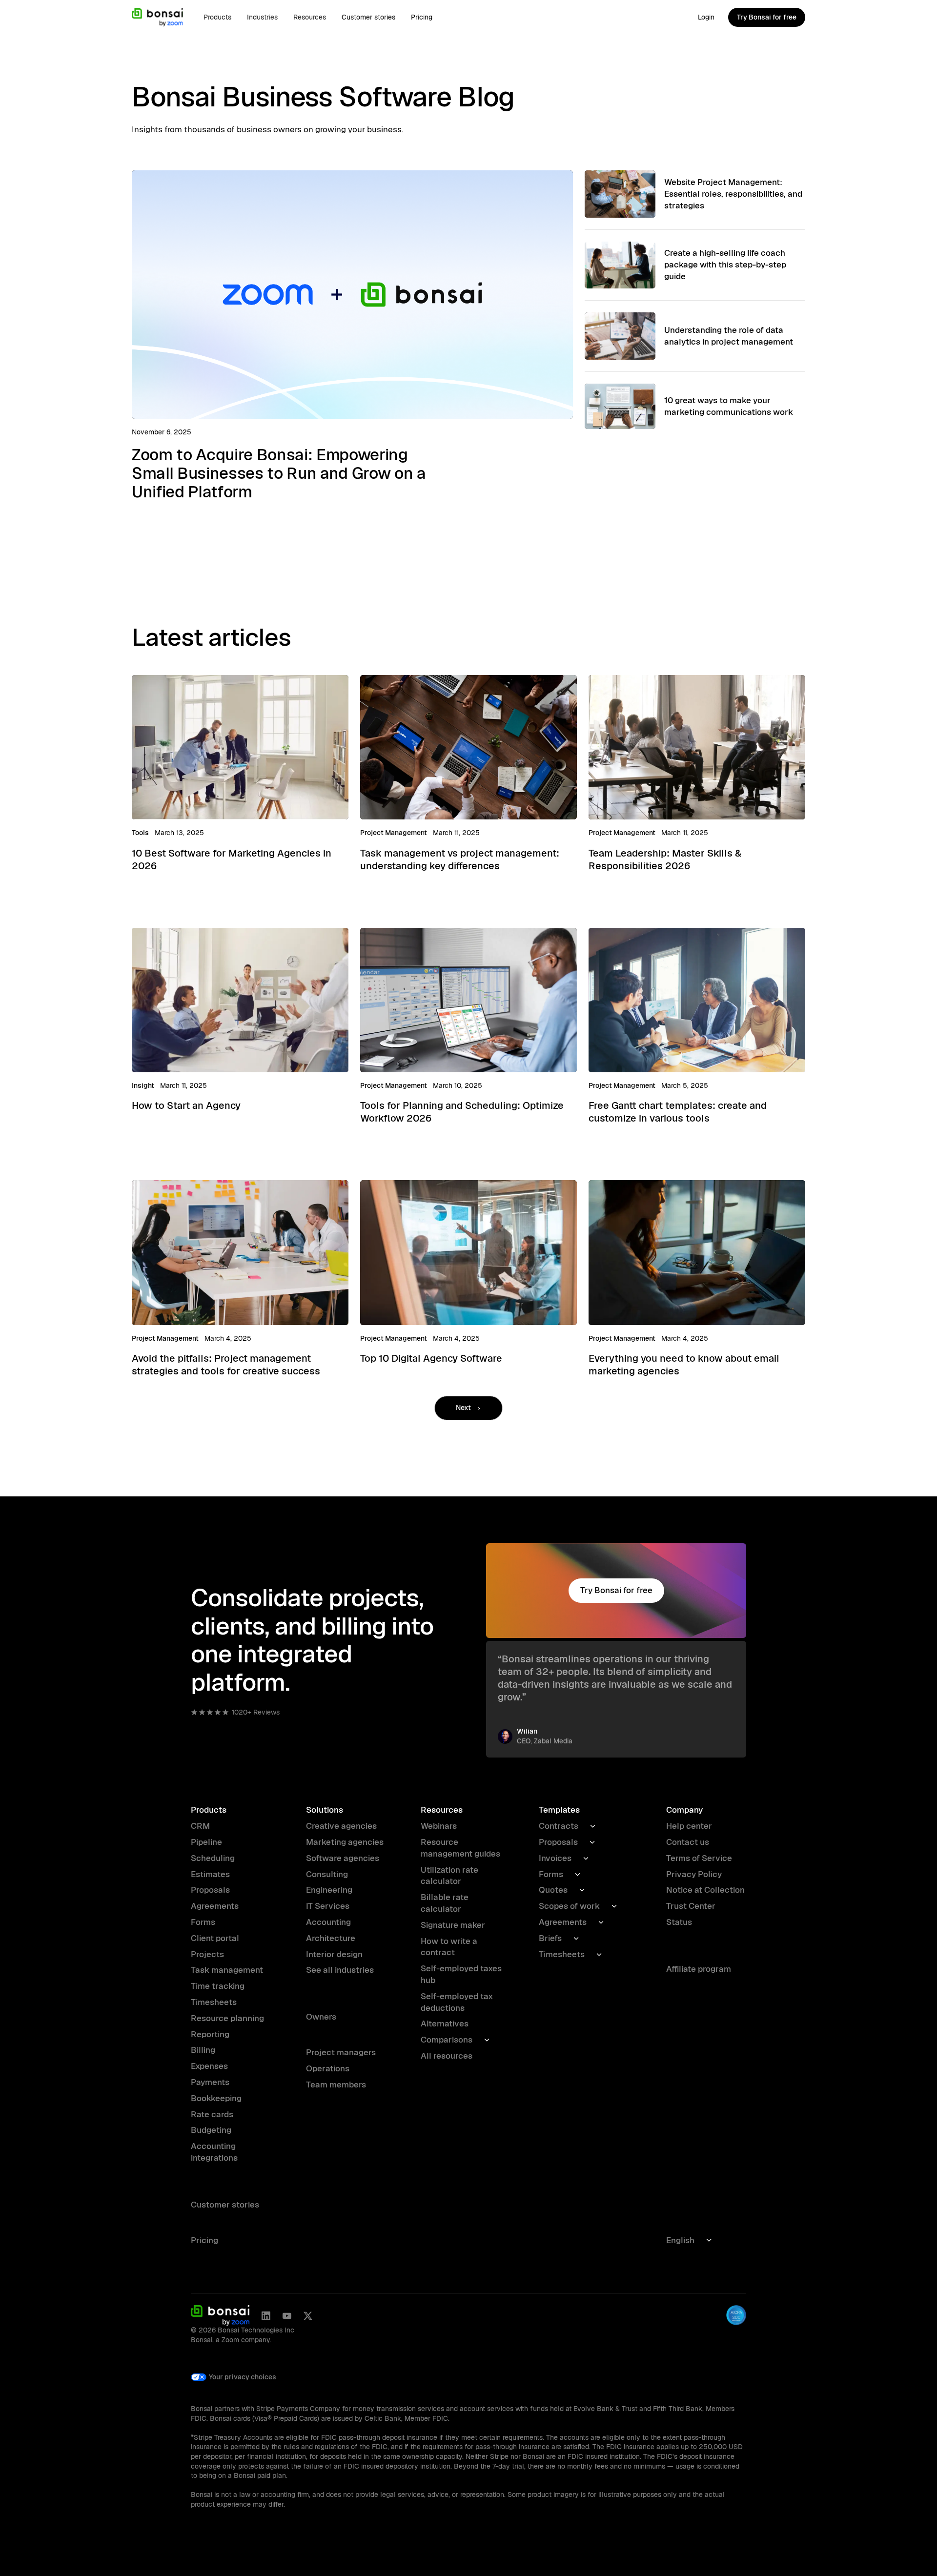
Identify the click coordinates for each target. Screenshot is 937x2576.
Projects (207, 1954)
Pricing (422, 17)
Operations (328, 2068)
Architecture (331, 1938)
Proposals (210, 1890)
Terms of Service (699, 1858)
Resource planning (227, 2018)
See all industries (340, 1970)
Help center (689, 1826)
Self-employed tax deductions (457, 2002)
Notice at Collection (705, 1890)
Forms (203, 1922)
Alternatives (445, 2024)
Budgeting (211, 2130)
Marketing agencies (345, 1842)
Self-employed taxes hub (461, 1974)
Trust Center (691, 1906)
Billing (203, 2050)
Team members (336, 2085)
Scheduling (213, 1858)
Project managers (341, 2052)
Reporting (210, 2034)
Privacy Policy (694, 1874)
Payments (210, 2082)
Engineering (329, 1890)
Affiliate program (699, 1969)
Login (706, 17)
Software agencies (343, 1858)
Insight (143, 1085)
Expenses (209, 2066)
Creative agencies (341, 1826)
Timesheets (214, 2002)
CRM (200, 1826)
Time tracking (218, 1986)
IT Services (328, 1906)
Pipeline (206, 1842)
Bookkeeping (216, 2098)
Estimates (210, 1874)
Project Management (394, 833)
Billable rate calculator (445, 1903)
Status (679, 1922)
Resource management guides (460, 1848)
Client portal (215, 1938)
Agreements (215, 1906)
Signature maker (453, 1925)
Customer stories (368, 17)
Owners (321, 2017)
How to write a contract (449, 1947)
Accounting (328, 1922)
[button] (217, 17)
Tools (140, 833)
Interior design (334, 1954)
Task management (227, 1970)
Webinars (439, 1826)
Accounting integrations (214, 2152)
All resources (447, 2056)
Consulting (327, 1874)
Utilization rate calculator (449, 1876)
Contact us (688, 1842)
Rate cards (212, 2114)
